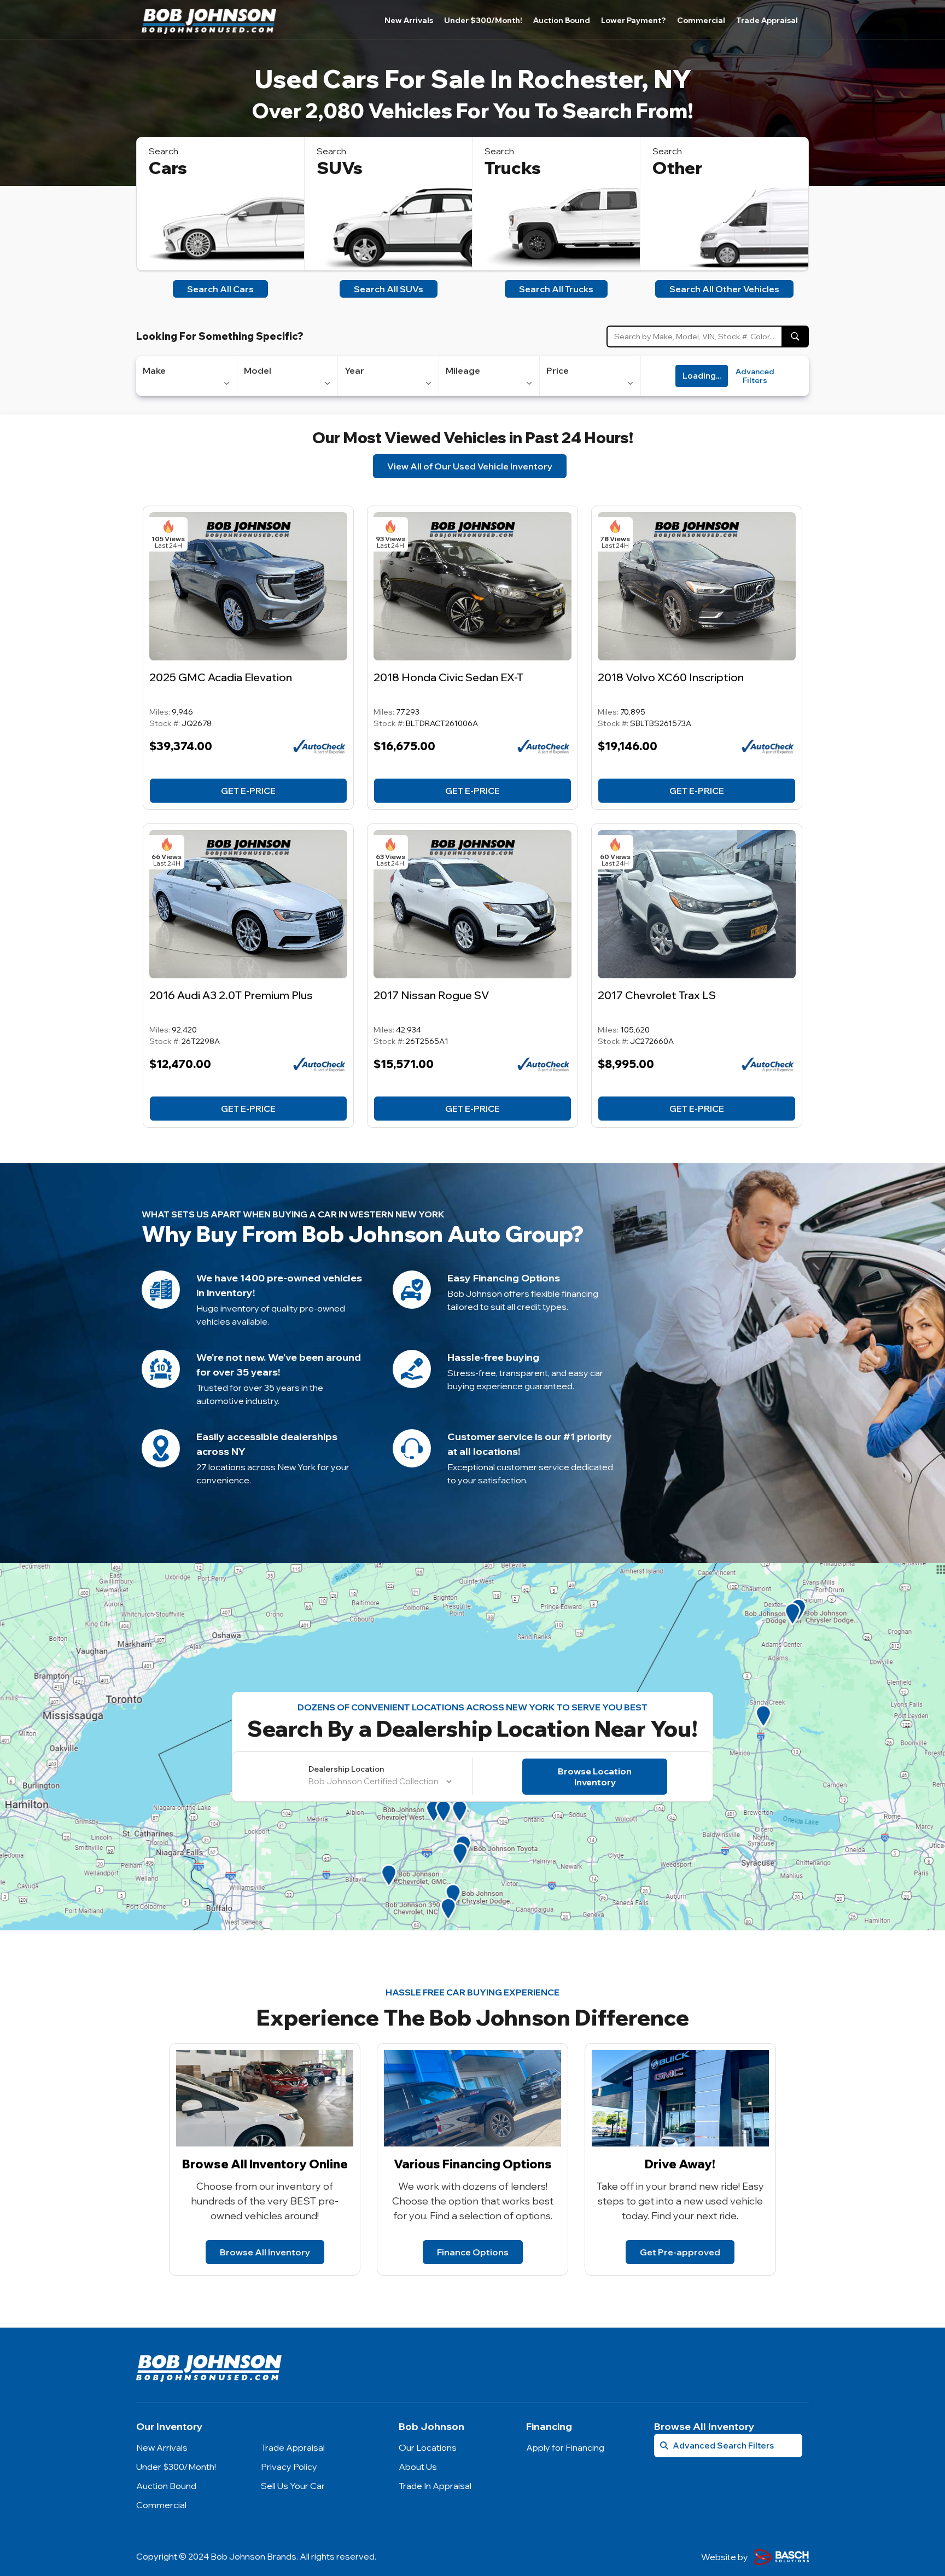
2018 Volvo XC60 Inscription (671, 677)
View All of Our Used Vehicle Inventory (470, 466)
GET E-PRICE (248, 791)
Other (677, 168)
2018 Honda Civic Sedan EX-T (448, 677)
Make (154, 370)
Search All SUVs (389, 289)
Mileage (463, 370)
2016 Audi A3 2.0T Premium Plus (231, 995)
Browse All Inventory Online (265, 2164)
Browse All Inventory (265, 2252)
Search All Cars (220, 289)
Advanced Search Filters (723, 2446)
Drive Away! (680, 2164)
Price (558, 370)
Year (354, 370)
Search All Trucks (556, 289)
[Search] (795, 336)
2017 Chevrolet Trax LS (657, 995)
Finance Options (473, 2252)
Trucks (513, 168)
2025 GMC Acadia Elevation (221, 677)
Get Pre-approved (680, 2252)
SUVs (340, 168)
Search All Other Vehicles (724, 289)
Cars (168, 168)
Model (258, 370)
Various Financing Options (473, 2164)
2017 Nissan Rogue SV (431, 995)
